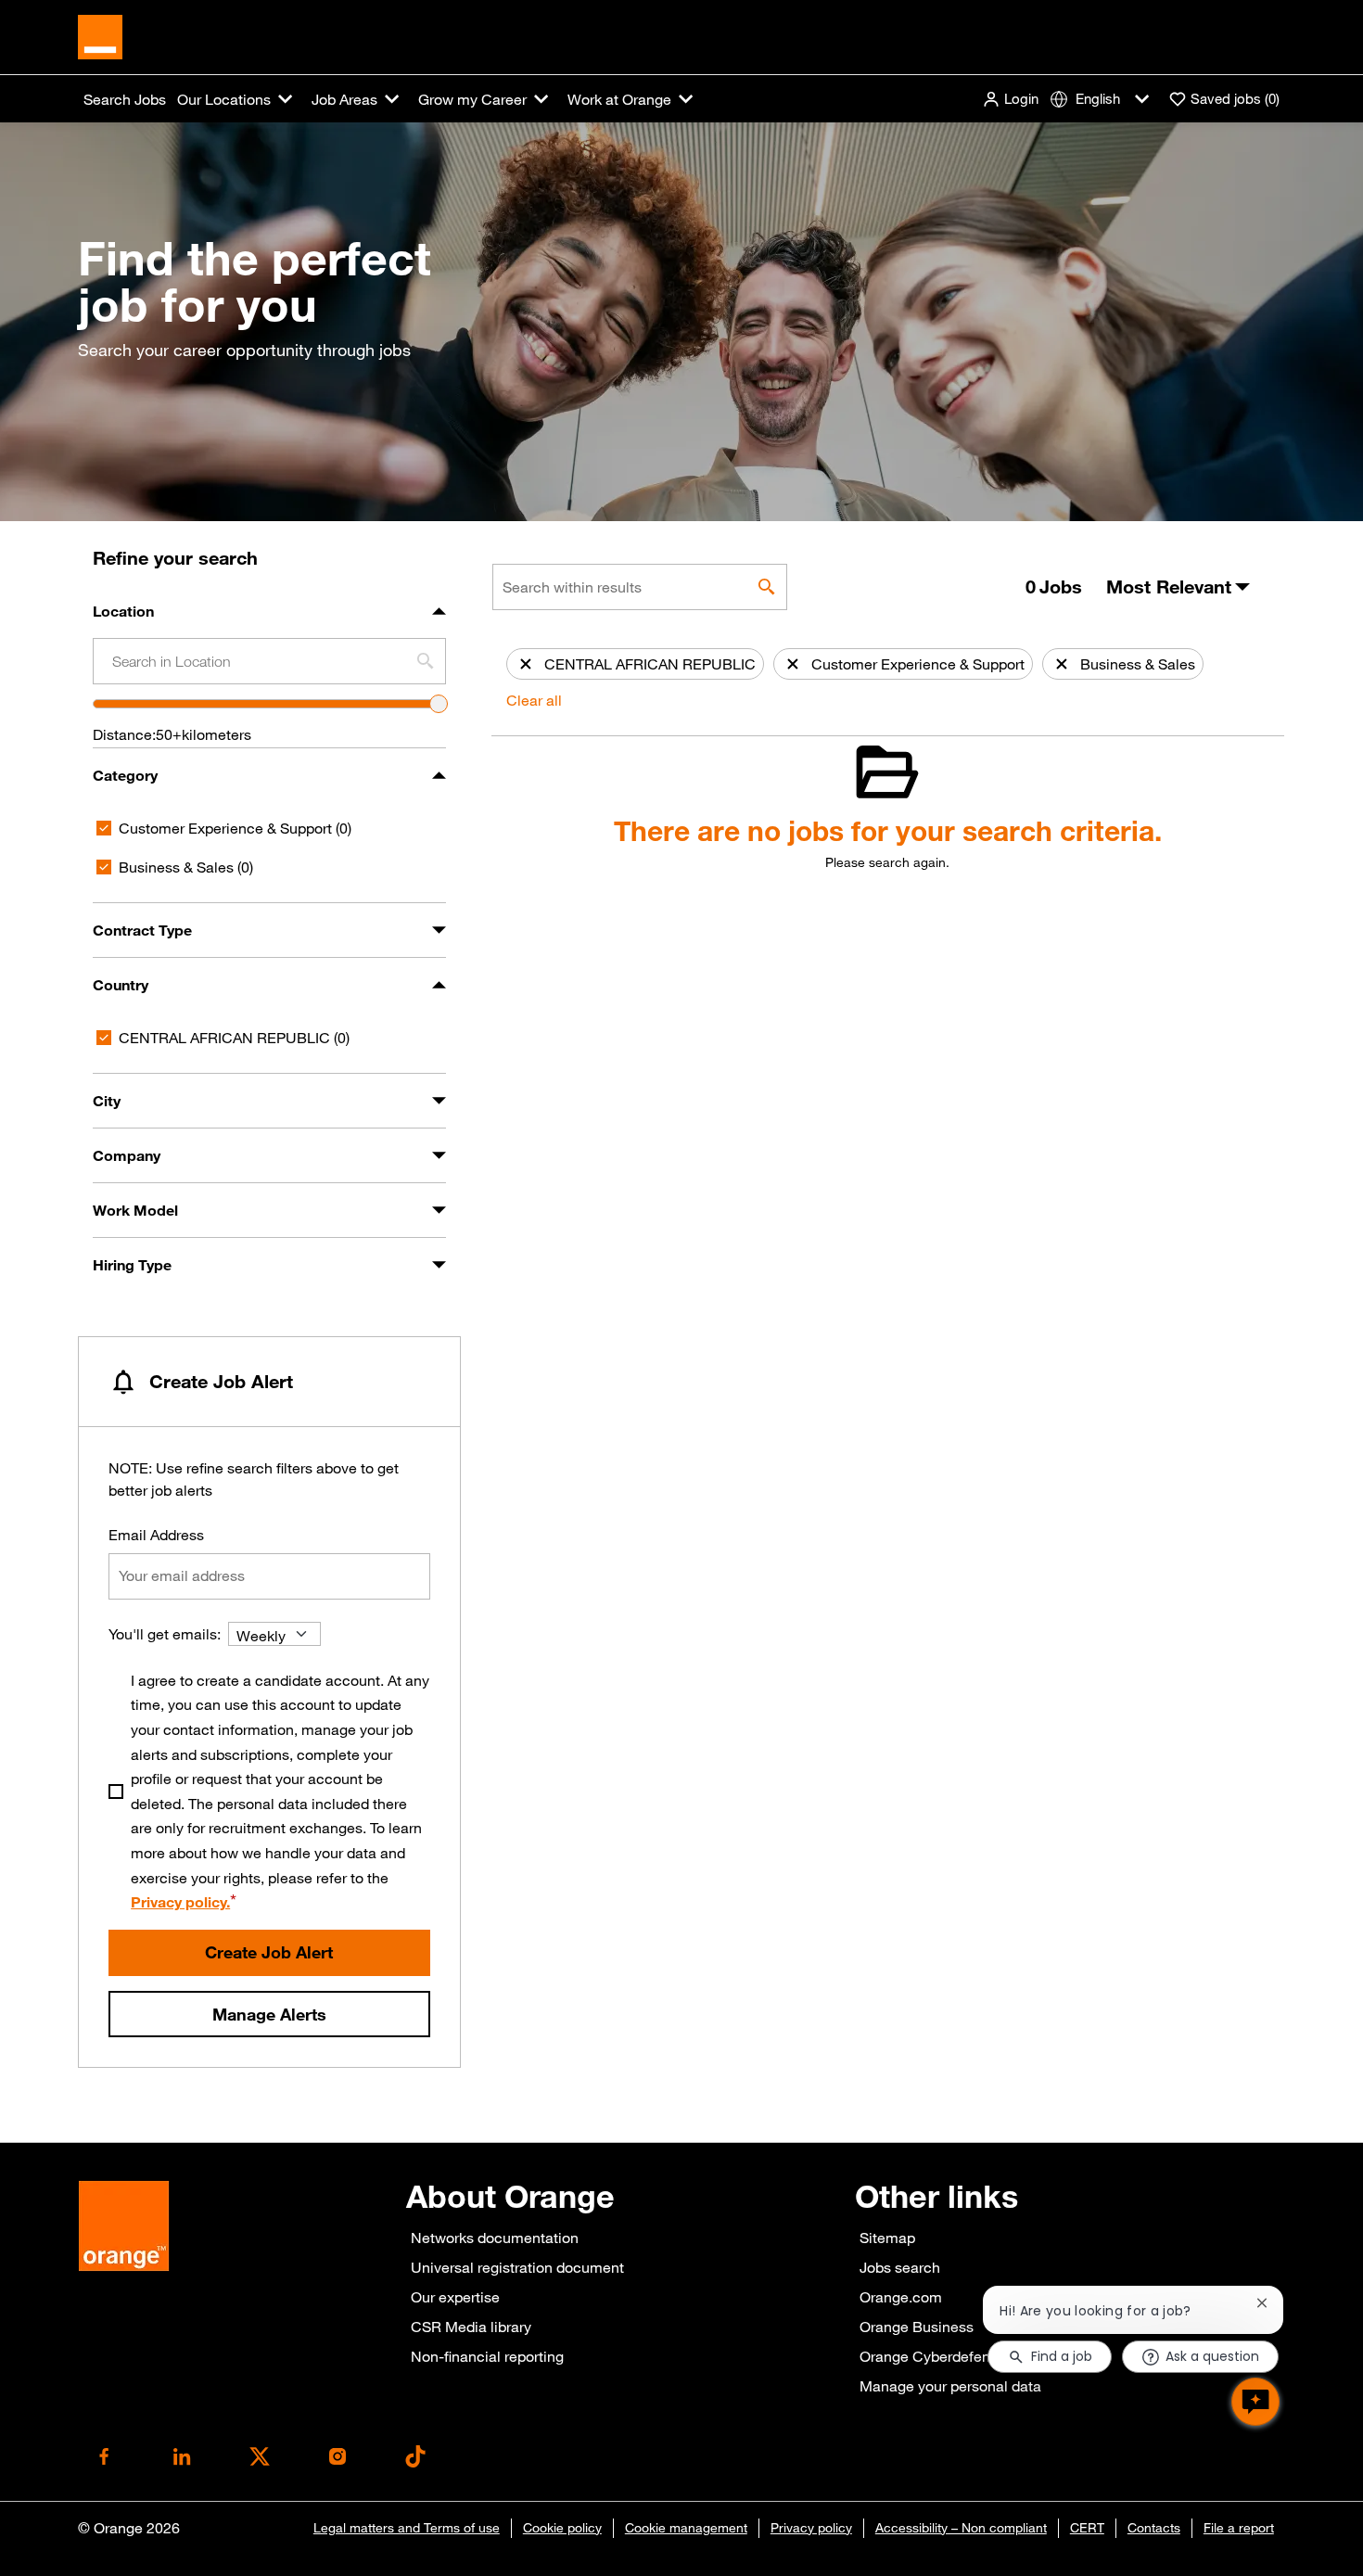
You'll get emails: (165, 1634)
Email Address (156, 1535)
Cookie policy (562, 2528)
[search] (767, 587)
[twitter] (260, 2456)
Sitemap (887, 2238)
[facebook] (104, 2456)
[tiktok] (415, 2456)
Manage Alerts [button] (269, 2014)
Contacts (1154, 2528)
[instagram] (338, 2456)
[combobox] (269, 661)
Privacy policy (811, 2528)
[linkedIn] (182, 2456)
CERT (1087, 2528)
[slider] (439, 704)
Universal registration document (517, 2267)
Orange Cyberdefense (933, 2356)
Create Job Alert (269, 1952)
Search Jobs (125, 99)
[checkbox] (104, 828)
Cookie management (686, 2528)
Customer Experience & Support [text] (235, 828)
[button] (1010, 99)
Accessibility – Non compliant (961, 2528)
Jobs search (900, 2267)
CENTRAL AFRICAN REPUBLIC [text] (234, 1037)
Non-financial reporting (487, 2356)
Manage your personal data (950, 2386)
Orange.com (901, 2297)
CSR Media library (471, 2327)
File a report (1239, 2528)
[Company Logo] (100, 35)
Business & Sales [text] (186, 867)
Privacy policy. (180, 1902)
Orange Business (917, 2327)
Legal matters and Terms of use (407, 2528)
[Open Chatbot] (1255, 2402)
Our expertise (455, 2297)
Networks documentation (495, 2238)
